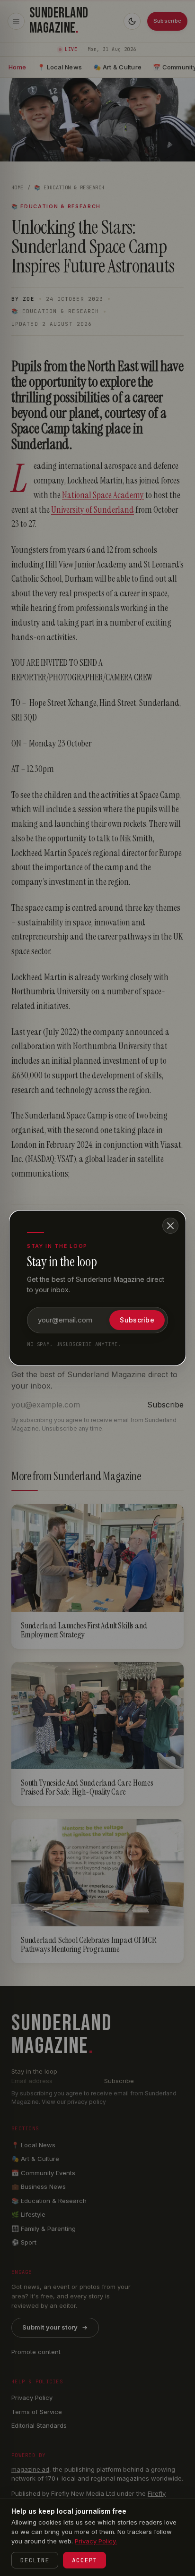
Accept (84, 2560)
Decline (35, 2560)
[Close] (170, 1226)
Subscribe (137, 1320)
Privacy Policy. (96, 2541)
